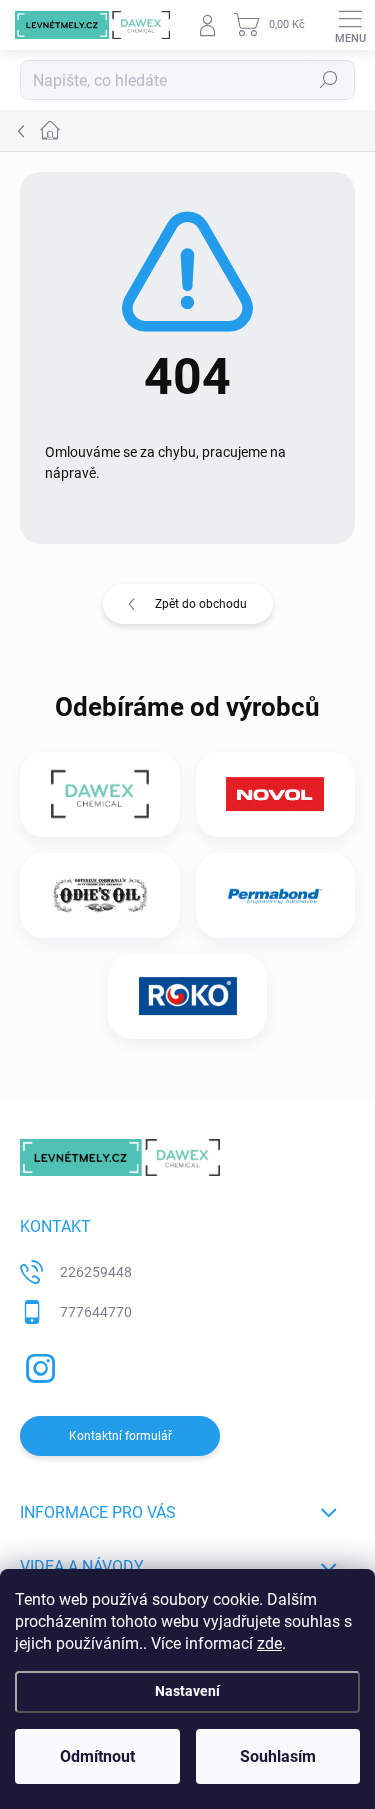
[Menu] (350, 25)
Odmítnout (97, 1756)
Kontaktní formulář (120, 1436)
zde (269, 1643)
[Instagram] (37, 1364)
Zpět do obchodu (201, 604)
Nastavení (187, 1691)
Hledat (329, 80)
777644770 (96, 1312)
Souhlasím (278, 1756)
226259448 (96, 1272)
